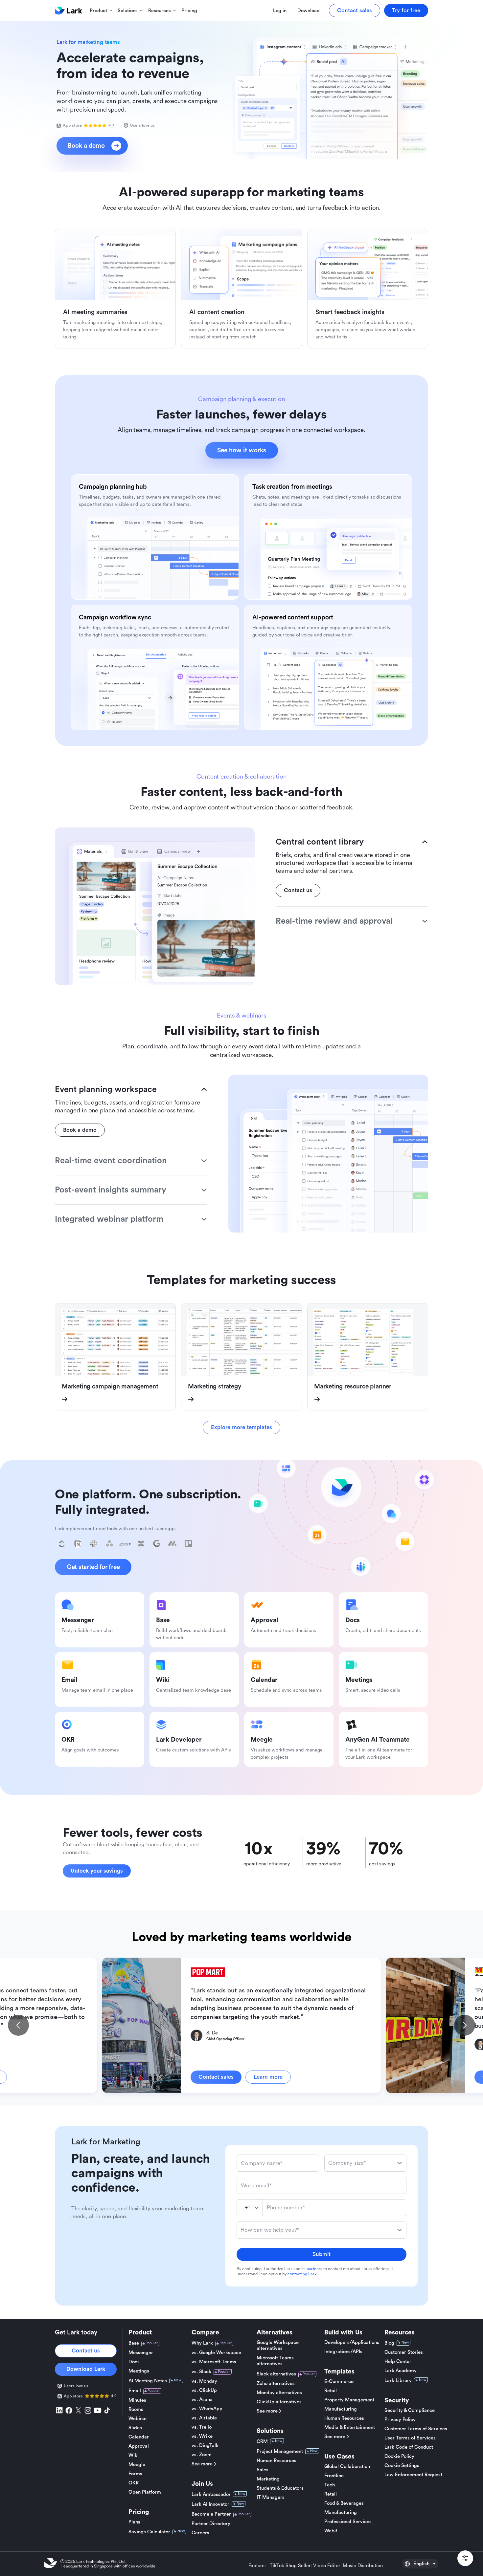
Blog (389, 2343)
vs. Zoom (202, 2455)
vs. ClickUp (204, 2390)
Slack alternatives (276, 2374)
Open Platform (145, 2492)
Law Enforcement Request (413, 2475)
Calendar (139, 2437)
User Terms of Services (410, 2438)
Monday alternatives (279, 2393)
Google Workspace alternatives (278, 2345)
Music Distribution (363, 2566)
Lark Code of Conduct (409, 2447)
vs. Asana (202, 2400)
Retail (331, 2391)
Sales (263, 2470)
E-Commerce (339, 2382)
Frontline (334, 2476)
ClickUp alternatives (279, 2402)
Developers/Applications (352, 2342)
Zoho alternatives (276, 2383)
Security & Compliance (410, 2410)
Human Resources (276, 2461)
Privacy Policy (400, 2420)
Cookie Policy (399, 2456)
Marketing (268, 2479)
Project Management (280, 2451)
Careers (200, 2533)
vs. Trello (202, 2427)
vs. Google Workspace (216, 2353)
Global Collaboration (347, 2467)
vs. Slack (201, 2372)
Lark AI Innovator (210, 2504)
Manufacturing (341, 2409)
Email (135, 2391)
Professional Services (348, 2522)
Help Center (398, 2361)
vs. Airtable (204, 2418)
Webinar (138, 2419)
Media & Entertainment (350, 2427)
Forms (135, 2474)
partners (314, 2269)
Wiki (134, 2455)
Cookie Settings (402, 2466)
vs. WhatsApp (207, 2409)
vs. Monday (204, 2381)
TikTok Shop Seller (290, 2566)
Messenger (141, 2353)
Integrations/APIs (343, 2352)
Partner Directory (211, 2524)
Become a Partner (211, 2514)
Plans (134, 2522)
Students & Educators (280, 2488)
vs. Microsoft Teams (214, 2362)
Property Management (349, 2400)
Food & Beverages (344, 2503)
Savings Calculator (149, 2532)
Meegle (137, 2465)
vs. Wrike (202, 2436)
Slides (135, 2428)
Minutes (137, 2400)
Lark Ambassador (211, 2494)
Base (134, 2343)
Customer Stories (404, 2352)
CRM (262, 2442)
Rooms (136, 2409)
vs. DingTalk (205, 2446)
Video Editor (327, 2566)
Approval (139, 2446)
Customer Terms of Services (416, 2429)
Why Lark (202, 2343)
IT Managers (271, 2497)
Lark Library (398, 2381)
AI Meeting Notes (148, 2381)
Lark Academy (401, 2371)
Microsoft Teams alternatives (275, 2361)
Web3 (331, 2531)
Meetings (139, 2371)
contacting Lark (302, 2274)
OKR (134, 2483)
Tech (330, 2485)
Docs (134, 2362)
